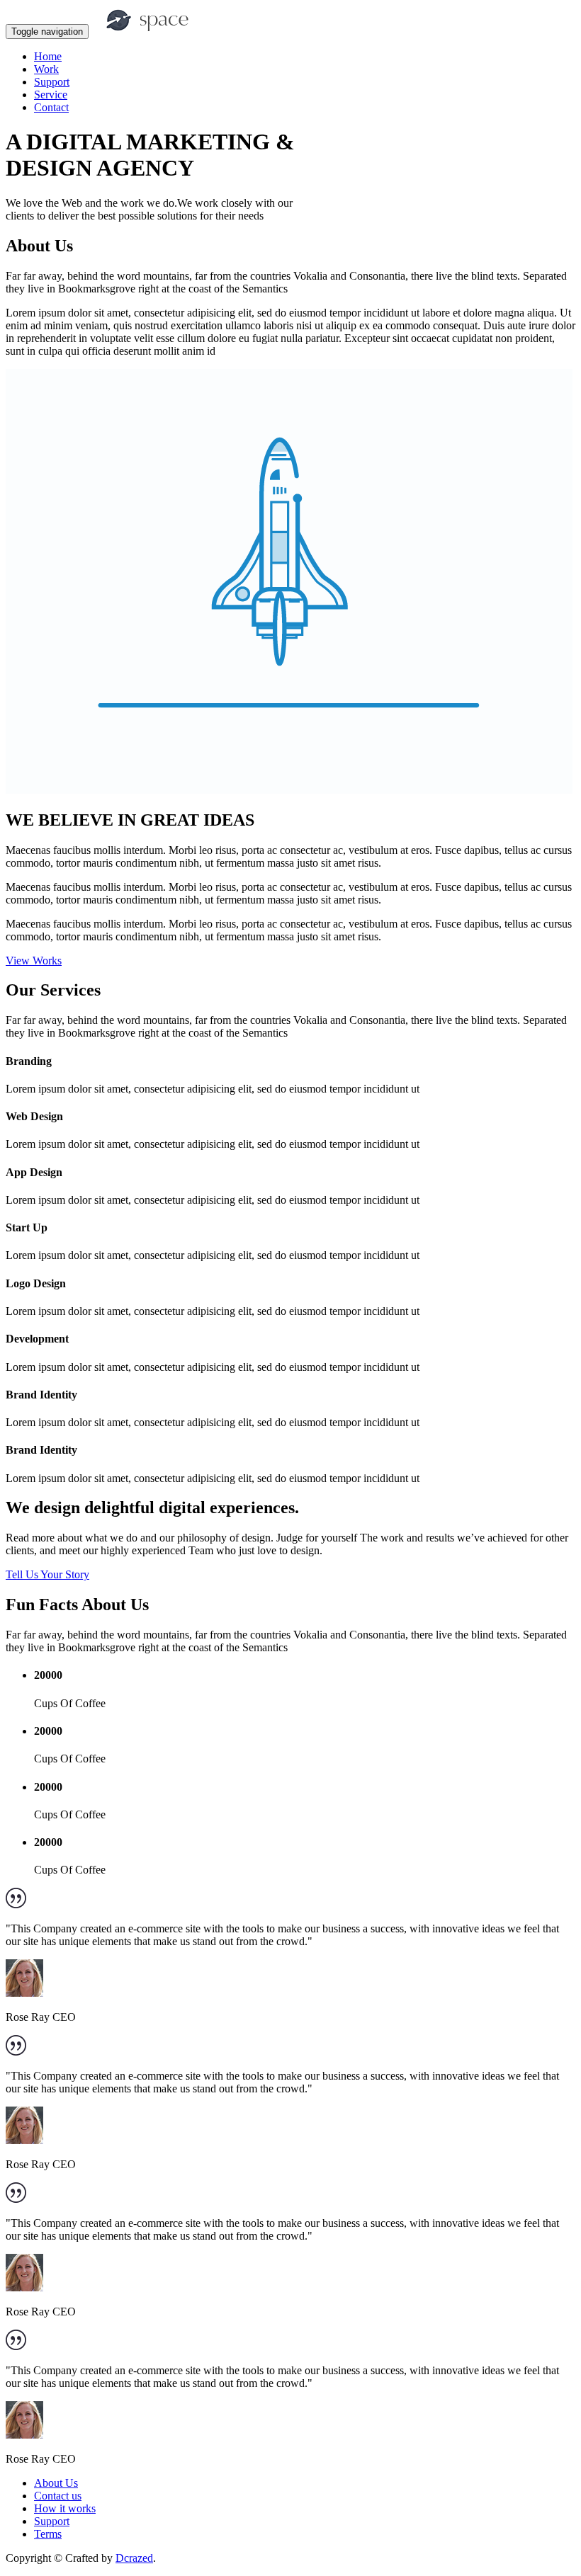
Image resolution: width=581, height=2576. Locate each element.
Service (51, 95)
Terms (48, 2534)
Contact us (58, 2496)
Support (52, 82)
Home (48, 56)
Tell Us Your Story (47, 1574)
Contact (51, 107)
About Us (56, 2483)
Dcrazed (134, 2558)
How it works (65, 2508)
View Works (34, 961)
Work (46, 69)
